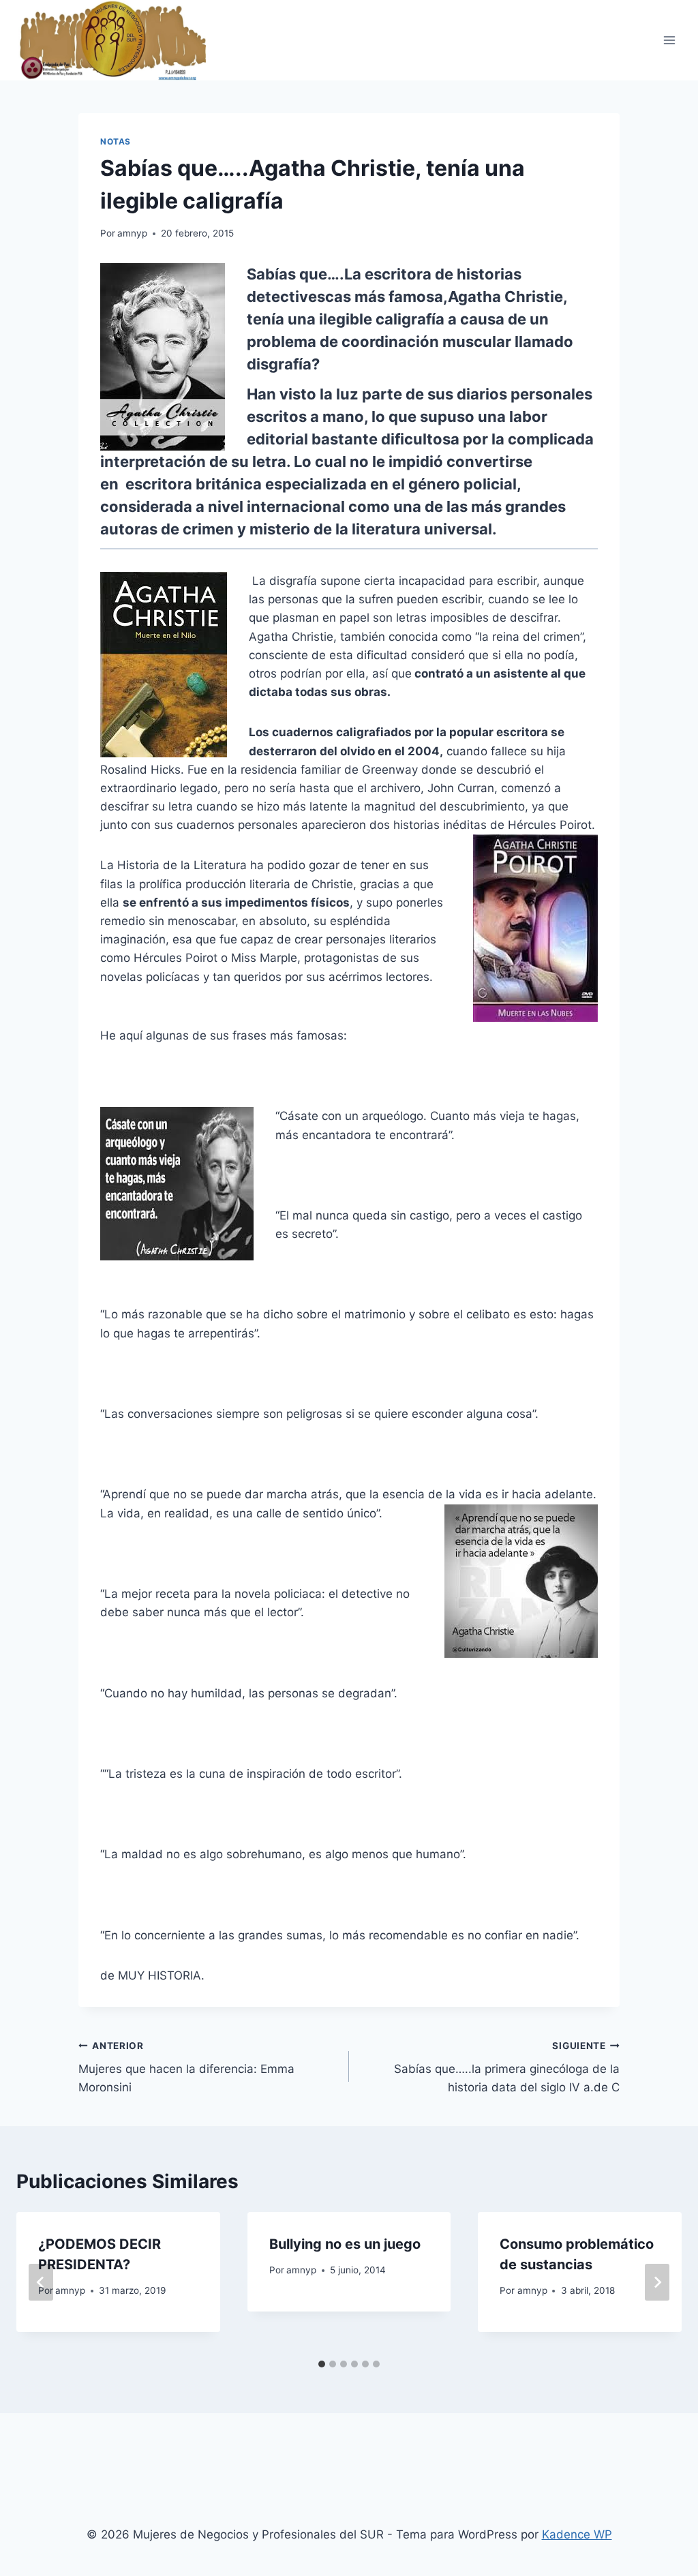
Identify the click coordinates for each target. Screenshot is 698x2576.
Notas (116, 141)
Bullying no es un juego (345, 2244)
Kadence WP (577, 2534)
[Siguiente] (657, 2282)
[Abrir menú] (669, 40)
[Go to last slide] (41, 2282)
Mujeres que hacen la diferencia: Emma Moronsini (186, 2067)
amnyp (132, 233)
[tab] (322, 2364)
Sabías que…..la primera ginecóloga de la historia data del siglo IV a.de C (507, 2067)
